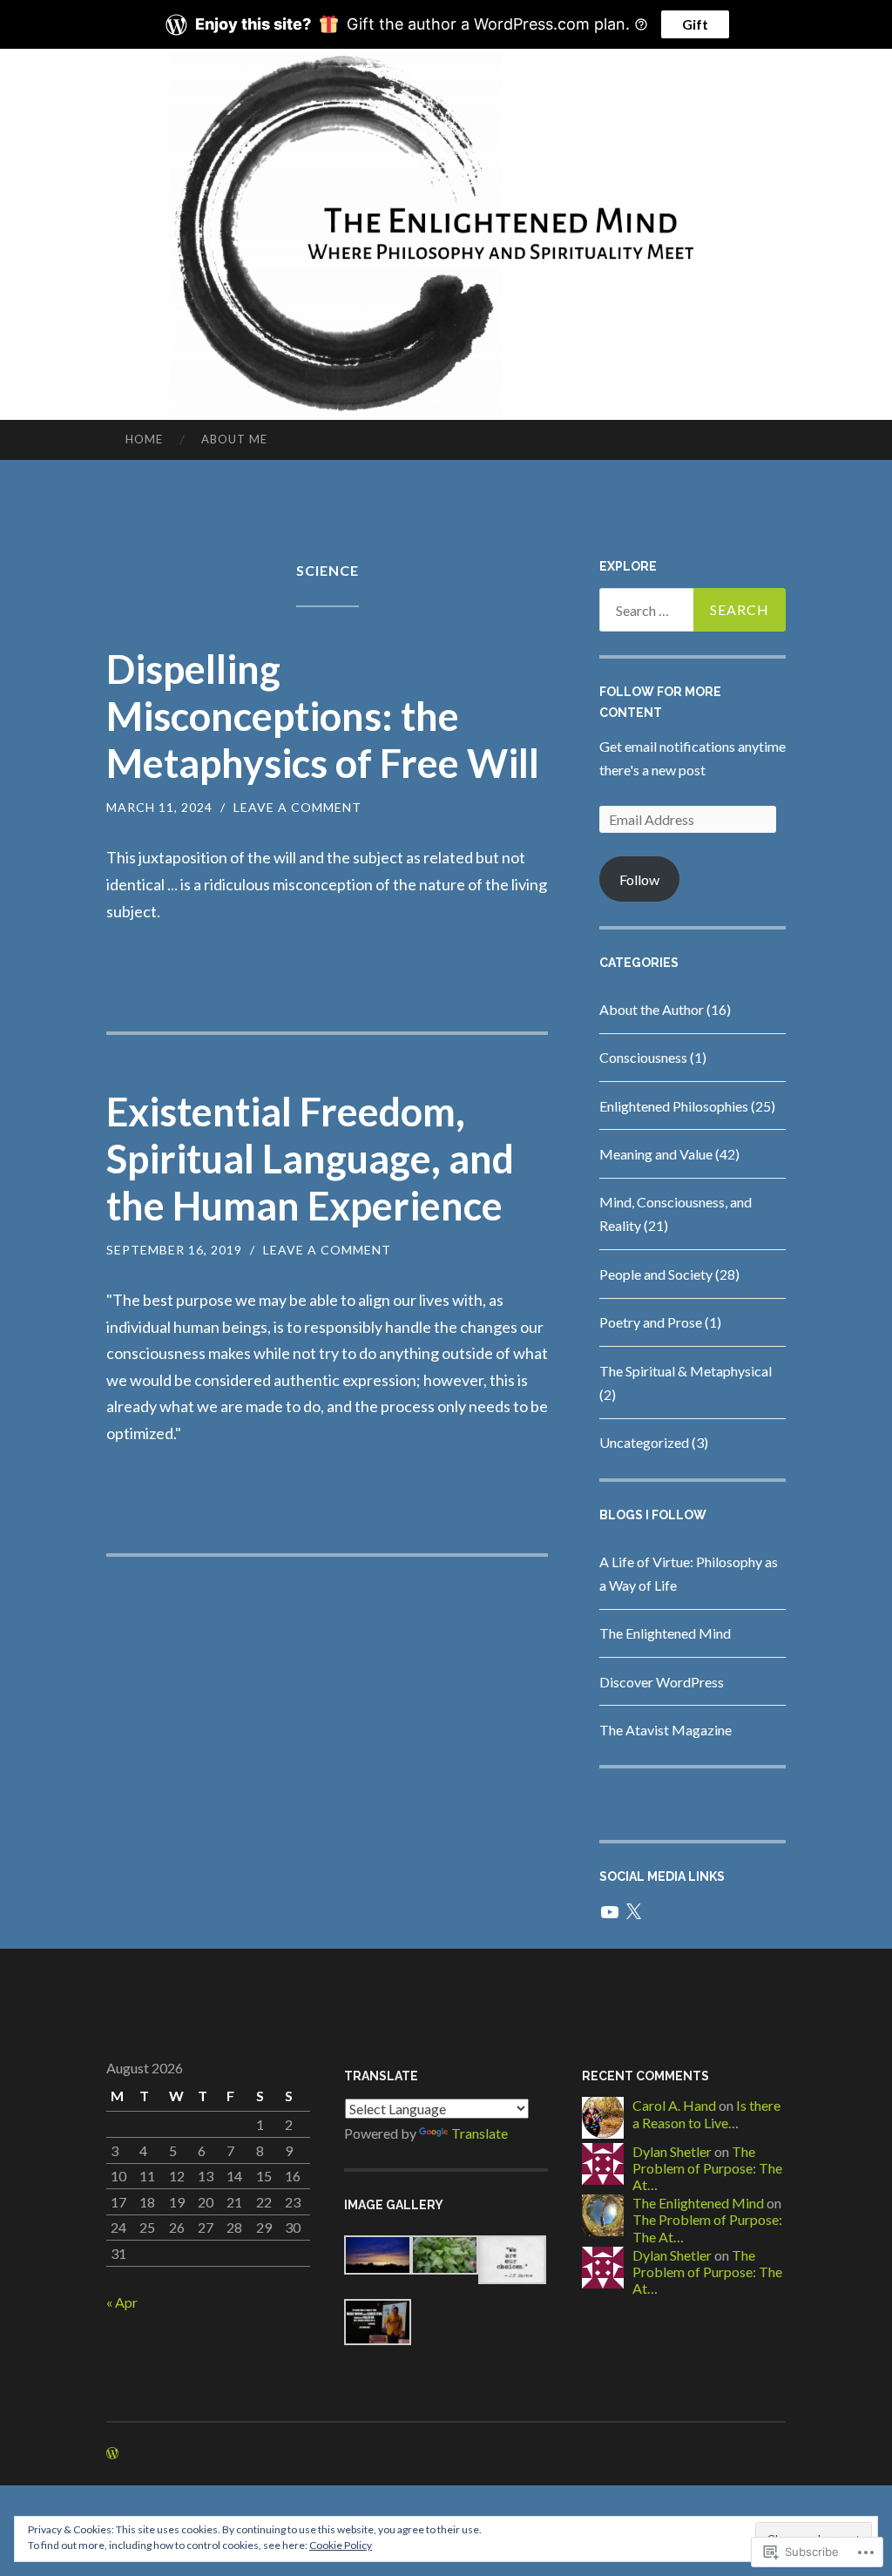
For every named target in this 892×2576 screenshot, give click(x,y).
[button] (378, 2258)
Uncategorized (644, 1442)
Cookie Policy (341, 2545)
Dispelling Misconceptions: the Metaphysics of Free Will (323, 716)
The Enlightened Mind (665, 1633)
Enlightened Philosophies (674, 1106)
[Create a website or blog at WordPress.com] (112, 2454)
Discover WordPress (662, 1682)
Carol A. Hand (674, 2105)
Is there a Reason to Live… (706, 2113)
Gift (695, 24)
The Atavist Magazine (666, 1730)
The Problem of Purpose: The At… (707, 2168)
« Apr (122, 2302)
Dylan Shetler (672, 2151)
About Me (234, 439)
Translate (480, 2133)
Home (144, 439)
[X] (633, 1912)
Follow (639, 879)
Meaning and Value (656, 1154)
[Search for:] (693, 610)
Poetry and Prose (651, 1322)
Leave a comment (297, 807)
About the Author (652, 1009)
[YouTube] (610, 1912)
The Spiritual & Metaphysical (686, 1371)
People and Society (656, 1274)
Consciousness (643, 1057)
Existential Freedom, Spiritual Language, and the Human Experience (310, 1159)
